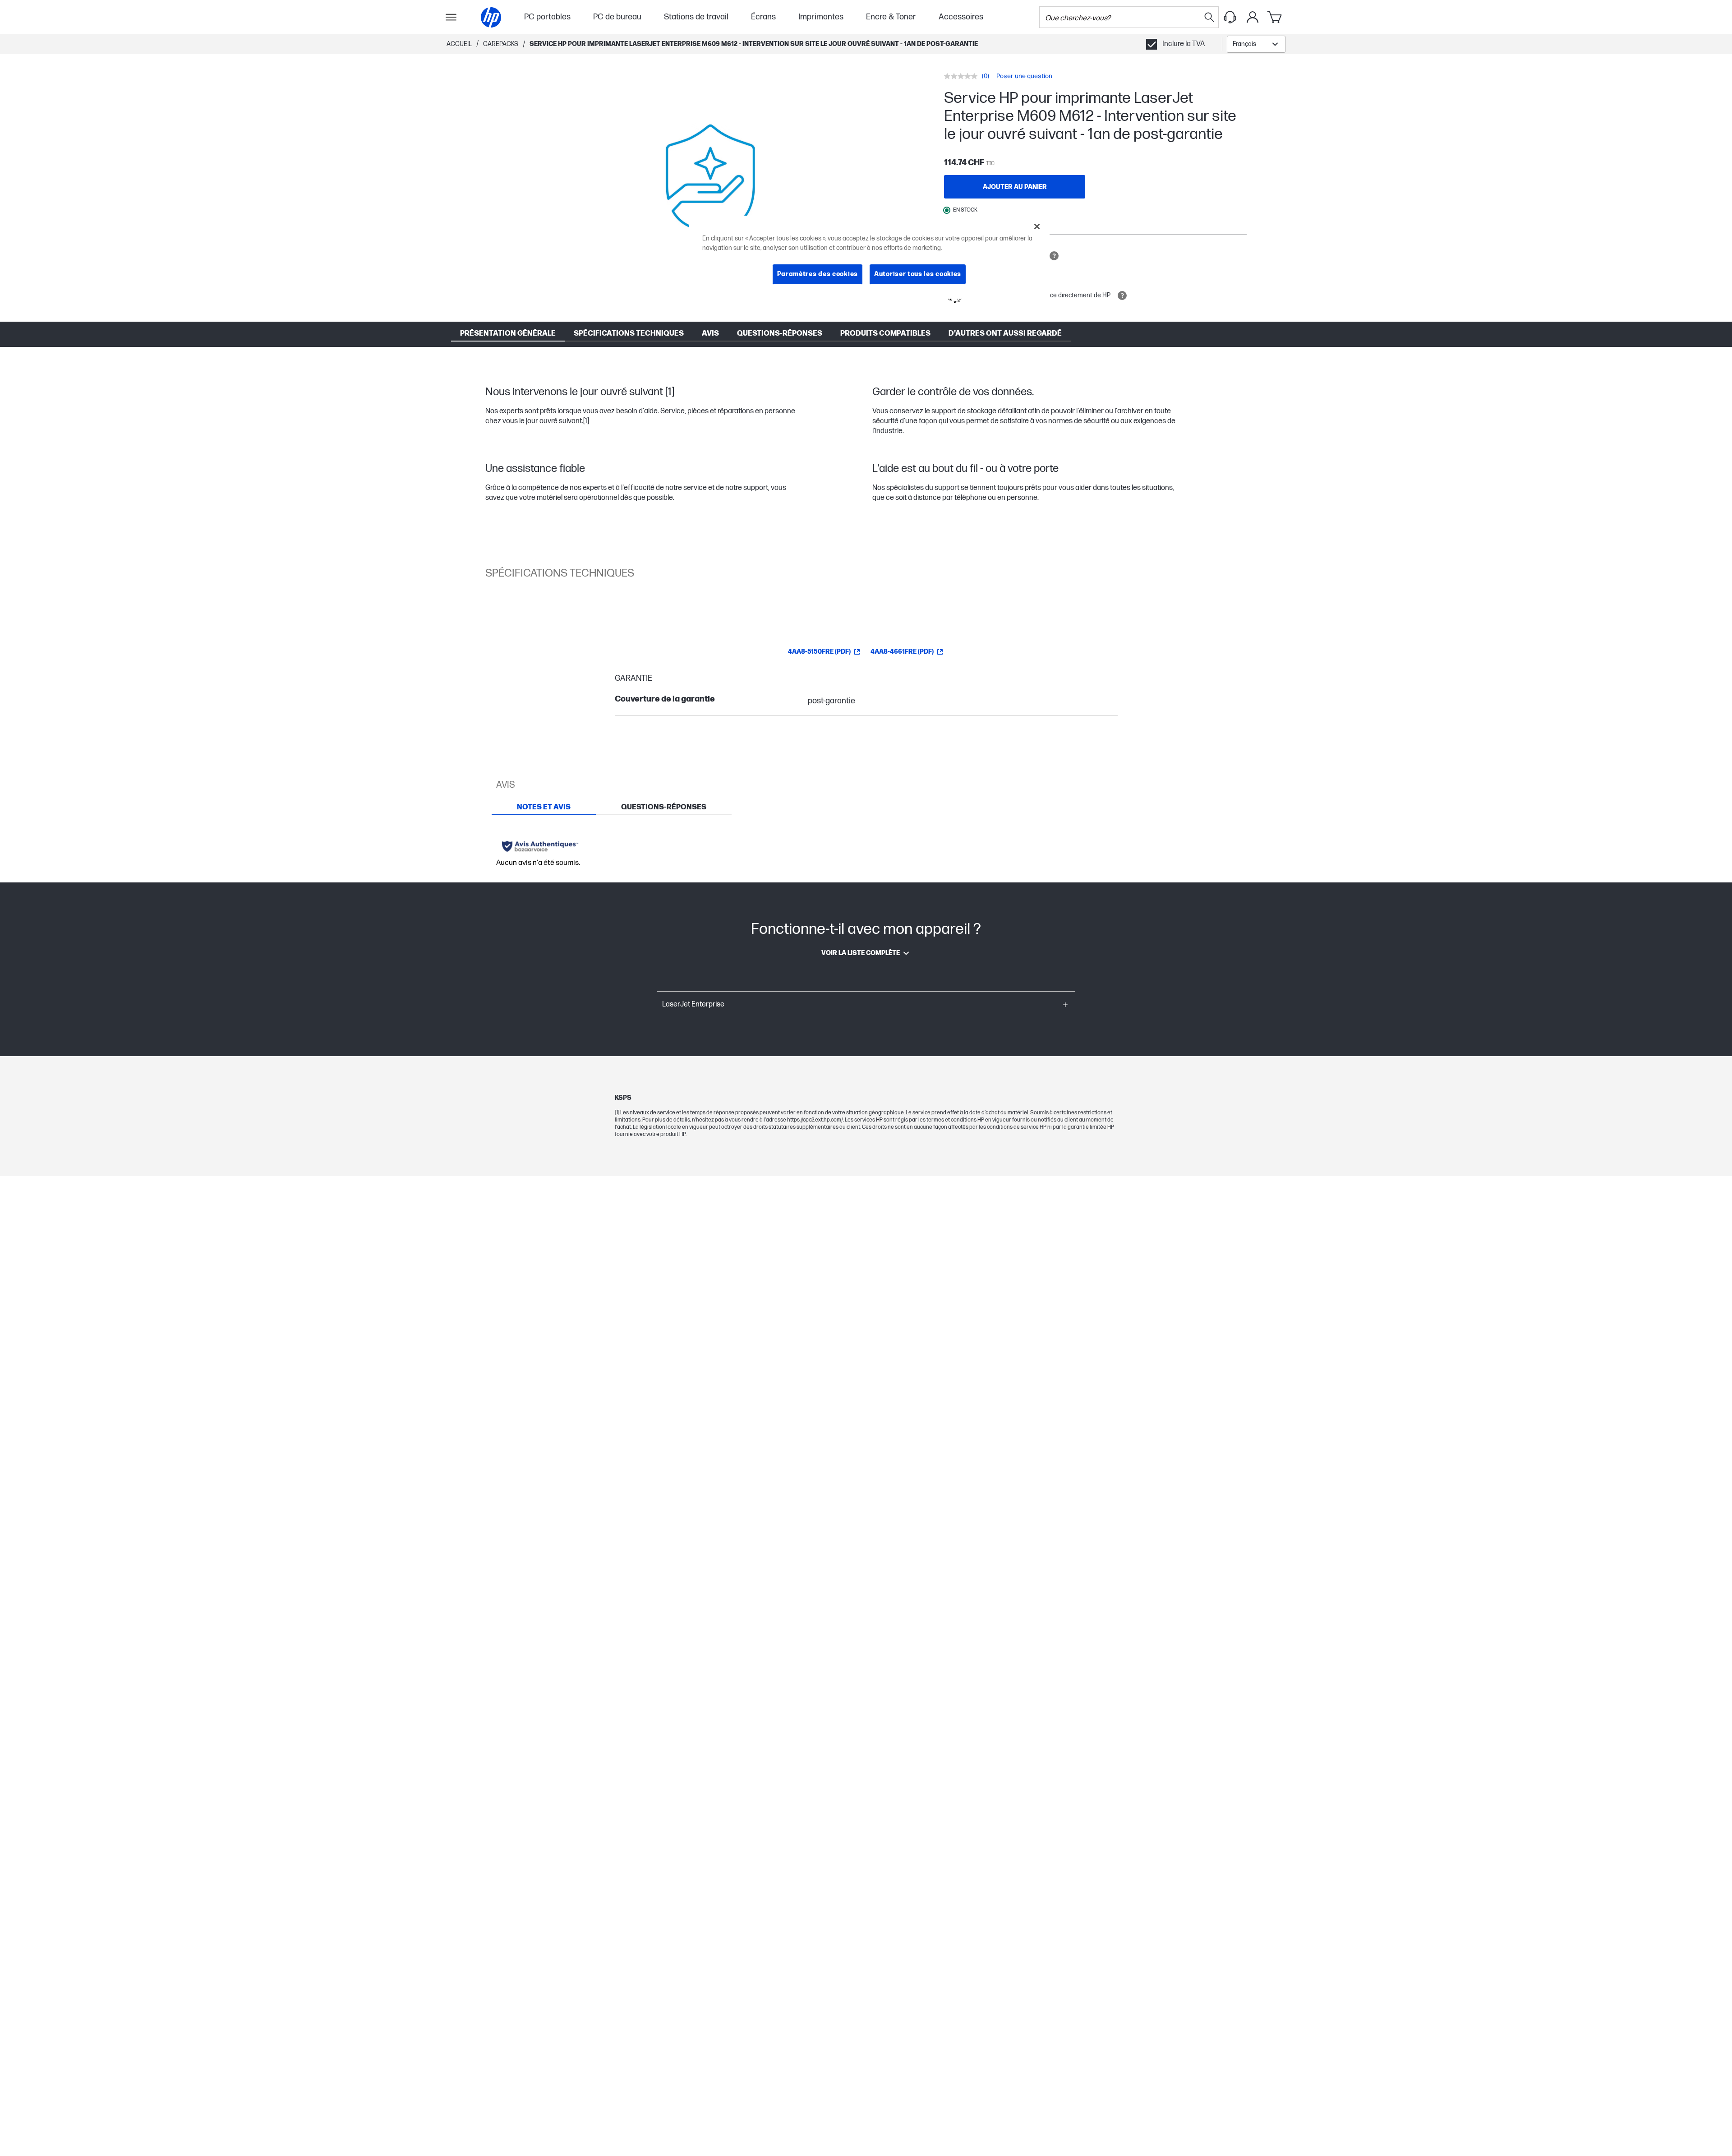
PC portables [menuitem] (547, 17)
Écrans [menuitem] (763, 17)
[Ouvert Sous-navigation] (451, 17)
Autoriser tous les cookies (918, 274)
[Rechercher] (1209, 17)
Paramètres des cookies (818, 274)
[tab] (544, 807)
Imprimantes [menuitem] (821, 17)
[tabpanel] (866, 849)
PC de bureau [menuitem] (617, 17)
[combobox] (1256, 44)
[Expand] (710, 180)
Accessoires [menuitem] (961, 17)
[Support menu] (1230, 17)
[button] (866, 1005)
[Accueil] (491, 17)
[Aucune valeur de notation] (963, 76)
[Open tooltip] (1054, 256)
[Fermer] (1037, 226)
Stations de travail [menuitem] (696, 17)
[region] (869, 257)
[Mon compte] (1253, 17)
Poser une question (1024, 76)
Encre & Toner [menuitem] (891, 17)
